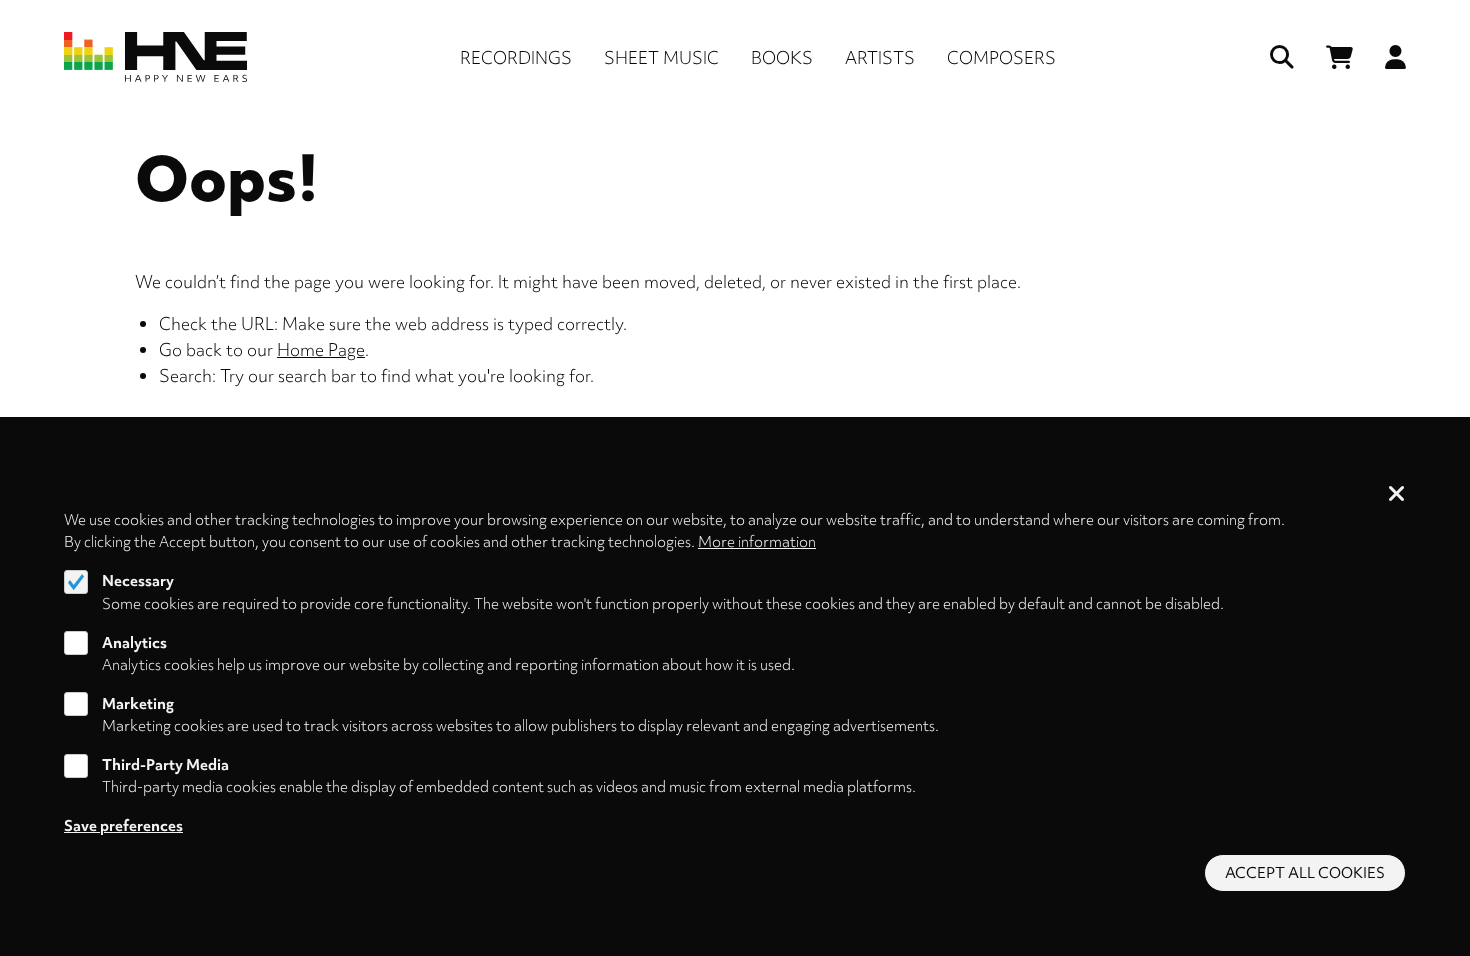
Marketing (138, 704)
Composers (1001, 57)
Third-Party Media (165, 765)
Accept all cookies (1305, 873)
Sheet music (661, 57)
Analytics (134, 642)
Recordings (516, 57)
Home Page (321, 349)
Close (1397, 495)
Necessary (138, 581)
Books (782, 57)
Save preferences (123, 826)
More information (757, 542)
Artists (880, 57)
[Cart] (1339, 57)
